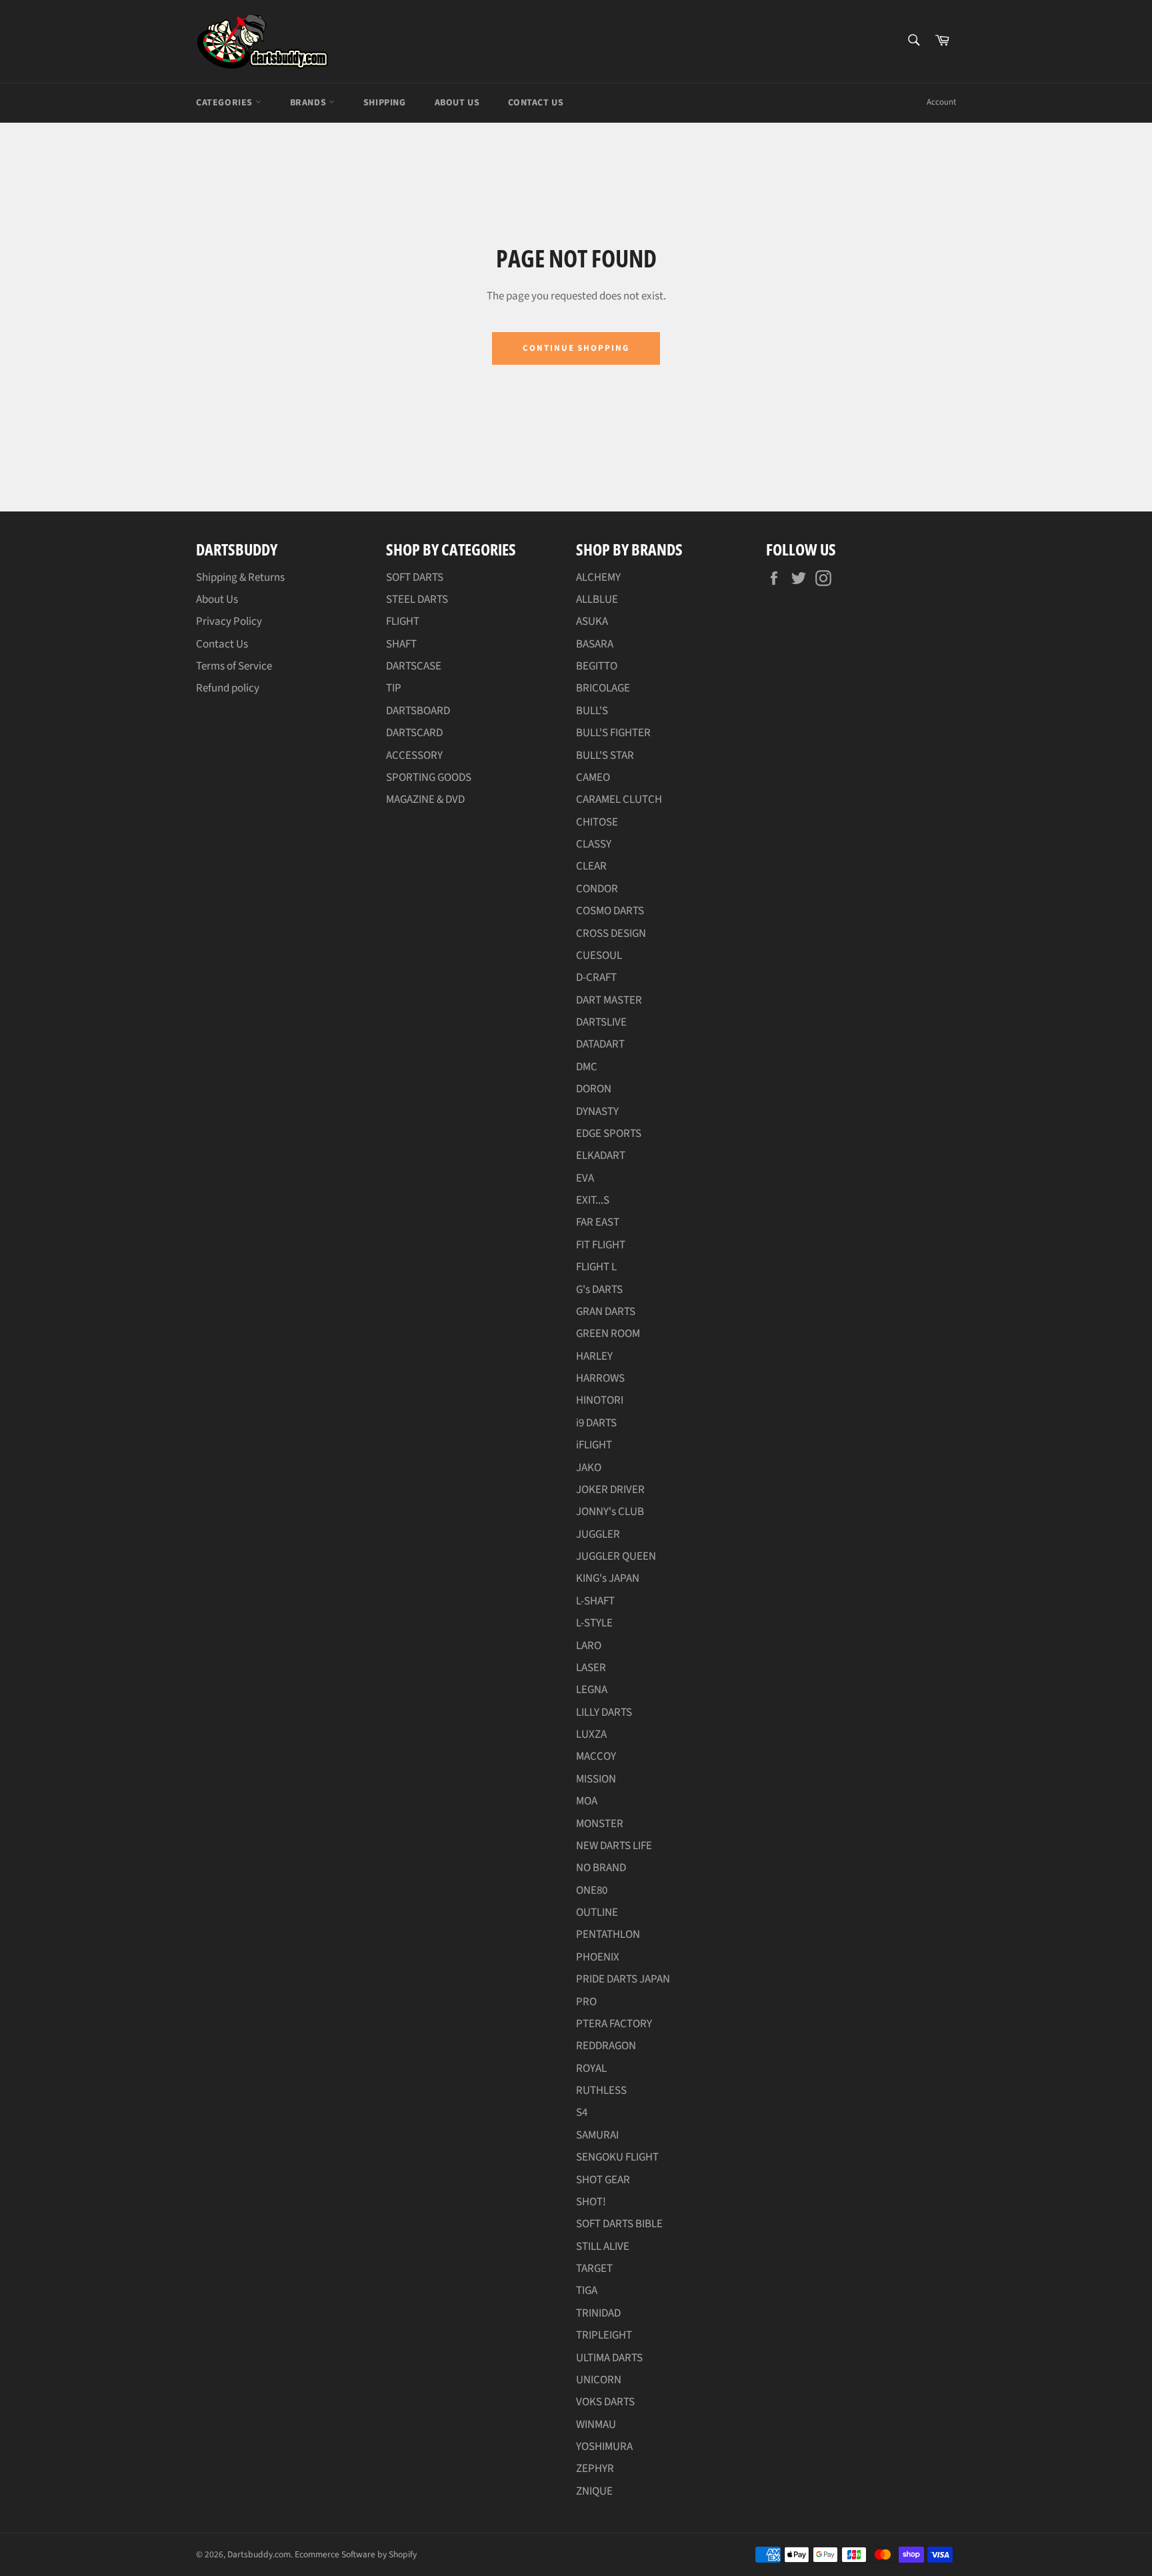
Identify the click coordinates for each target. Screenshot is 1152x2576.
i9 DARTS (596, 1423)
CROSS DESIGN (611, 934)
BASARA (595, 644)
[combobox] (913, 41)
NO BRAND (601, 1868)
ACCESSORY (414, 756)
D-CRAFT (596, 978)
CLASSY (594, 844)
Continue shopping (576, 348)
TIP (394, 688)
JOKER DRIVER (610, 1490)
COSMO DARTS (610, 911)
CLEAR (591, 866)
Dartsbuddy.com (259, 2554)
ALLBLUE (597, 599)
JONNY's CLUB (610, 1512)
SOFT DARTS (415, 577)
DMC (587, 1067)
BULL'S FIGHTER (613, 733)
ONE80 (592, 1890)
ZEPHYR (595, 2469)
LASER (591, 1668)
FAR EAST (598, 1222)
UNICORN (599, 2380)
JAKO (589, 1468)
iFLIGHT (594, 1445)
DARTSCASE (414, 666)
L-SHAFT (595, 1601)
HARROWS (600, 1378)
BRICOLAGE (603, 688)
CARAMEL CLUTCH (619, 800)
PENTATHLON (608, 1935)
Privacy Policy (229, 621)
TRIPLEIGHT (604, 2335)
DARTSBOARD (418, 711)
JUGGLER (598, 1534)
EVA (585, 1178)
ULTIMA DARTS (609, 2358)
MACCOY (596, 1756)
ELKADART (601, 1156)
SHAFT (401, 644)
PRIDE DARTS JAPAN (623, 1979)
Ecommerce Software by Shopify (356, 2554)
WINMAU (596, 2425)
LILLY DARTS (604, 1712)
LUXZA (591, 1734)
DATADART (600, 1044)
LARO (589, 1646)
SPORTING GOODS (429, 778)
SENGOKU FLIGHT (617, 2157)
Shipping (385, 103)
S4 (582, 2113)
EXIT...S (593, 1200)
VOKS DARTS (605, 2402)
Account (941, 102)
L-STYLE (594, 1623)
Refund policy (228, 688)
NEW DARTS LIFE (614, 1846)
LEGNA (592, 1690)
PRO (586, 2002)
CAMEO (593, 778)
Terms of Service (234, 666)
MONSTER (600, 1824)
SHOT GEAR (603, 2180)
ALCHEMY (598, 577)
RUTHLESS (601, 2091)
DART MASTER (609, 1000)
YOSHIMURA (604, 2447)
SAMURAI (597, 2135)
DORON (594, 1089)
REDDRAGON (606, 2046)
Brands (309, 103)
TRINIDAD (598, 2313)
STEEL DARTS (417, 599)
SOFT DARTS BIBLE (619, 2224)
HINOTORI (600, 1400)
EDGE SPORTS (609, 1134)
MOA (587, 1801)
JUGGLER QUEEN (616, 1556)
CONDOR (597, 889)
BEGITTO (597, 666)
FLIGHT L (596, 1267)
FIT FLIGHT (601, 1245)
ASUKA (592, 621)
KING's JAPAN (608, 1578)
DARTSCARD (414, 733)
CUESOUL (599, 956)
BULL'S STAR (605, 756)
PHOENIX (598, 1957)
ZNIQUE (594, 2491)
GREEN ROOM (608, 1334)
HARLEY (594, 1356)
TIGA (587, 2291)
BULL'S (592, 711)
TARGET (594, 2269)
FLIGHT (403, 621)
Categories (226, 103)
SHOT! (591, 2202)
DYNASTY (597, 1112)
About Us (457, 103)
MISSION (596, 1779)
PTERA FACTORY (614, 2024)
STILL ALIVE (603, 2247)
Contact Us (536, 103)
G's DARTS (599, 1290)
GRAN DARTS (606, 1312)
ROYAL (591, 2069)
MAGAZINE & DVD (425, 800)
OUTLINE (597, 1912)
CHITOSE (597, 822)
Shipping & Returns (240, 577)
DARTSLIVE (601, 1022)
